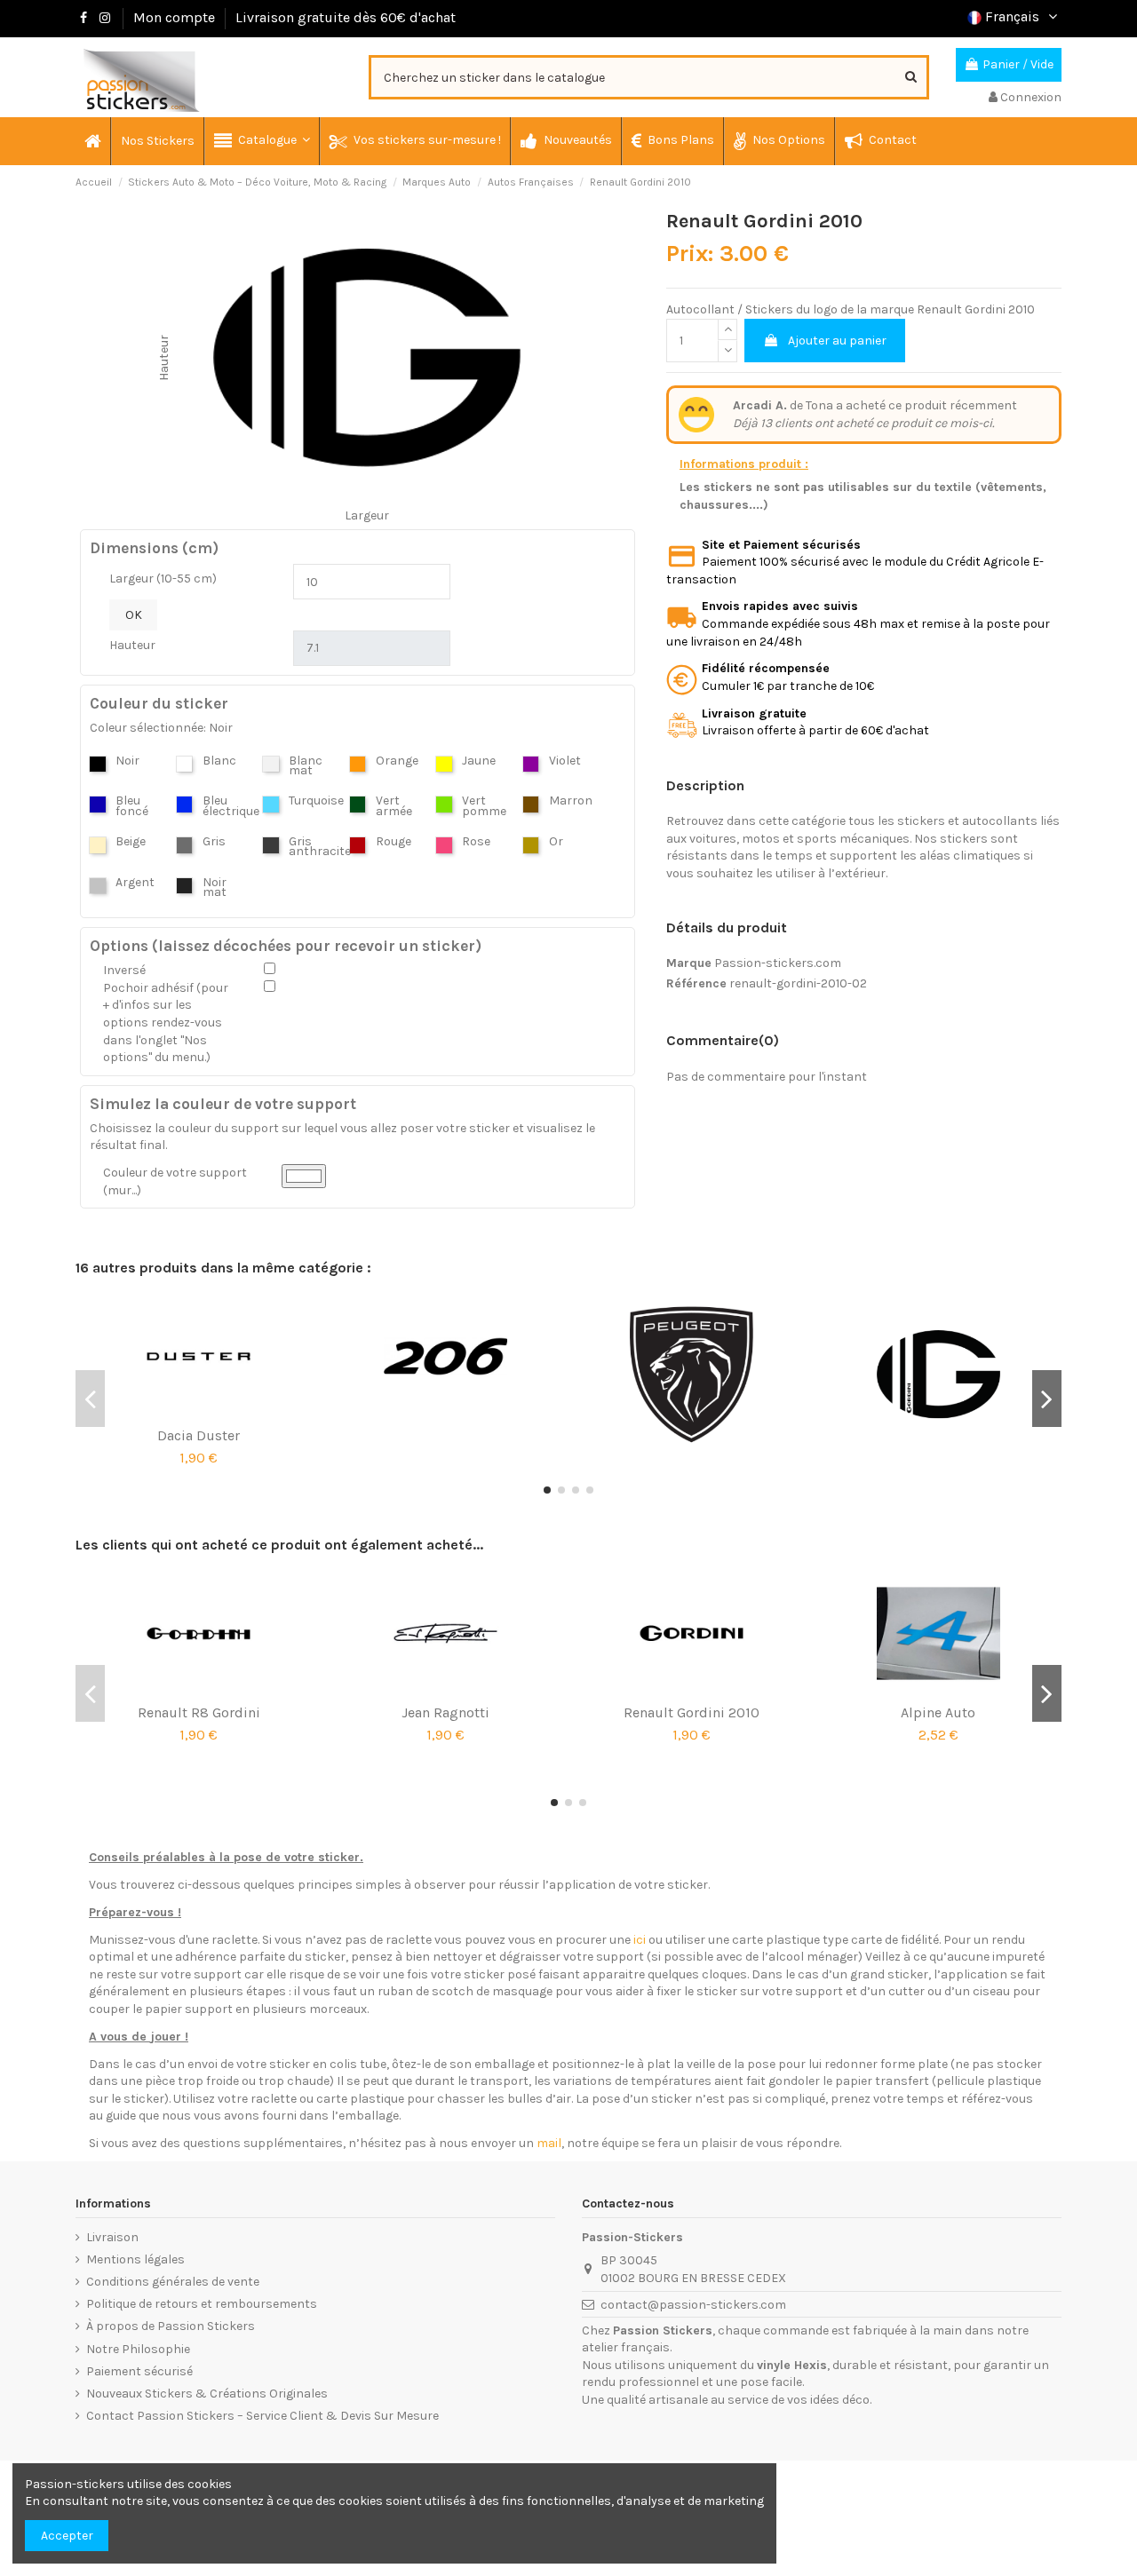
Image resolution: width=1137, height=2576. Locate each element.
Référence (696, 983)
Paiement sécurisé (139, 2371)
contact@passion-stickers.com (693, 2305)
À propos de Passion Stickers (171, 2326)
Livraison (112, 2237)
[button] (261, 141)
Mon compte (174, 17)
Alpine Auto (938, 1712)
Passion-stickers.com (778, 963)
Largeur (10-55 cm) (163, 579)
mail (549, 2143)
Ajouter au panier (837, 341)
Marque (689, 963)
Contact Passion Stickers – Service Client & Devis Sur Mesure (262, 2416)
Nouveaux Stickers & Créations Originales (207, 2394)
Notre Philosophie (138, 2349)
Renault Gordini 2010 (692, 1712)
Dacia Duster (199, 1435)
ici (640, 1940)
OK (134, 615)
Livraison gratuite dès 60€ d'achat (346, 17)
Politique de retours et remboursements (202, 2304)
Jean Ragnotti (445, 1712)
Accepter (67, 2536)
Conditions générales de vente (173, 2282)
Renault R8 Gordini (199, 1712)
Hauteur (132, 645)
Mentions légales (135, 2259)
